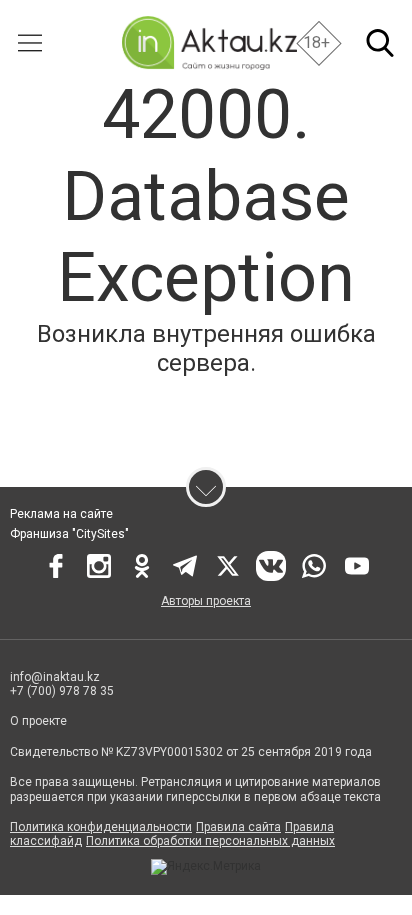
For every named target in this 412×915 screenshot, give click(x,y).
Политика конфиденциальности (101, 827)
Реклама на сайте (61, 514)
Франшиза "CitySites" (69, 534)
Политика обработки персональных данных (210, 841)
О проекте (38, 721)
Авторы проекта (206, 601)
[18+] (209, 42)
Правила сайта (238, 827)
